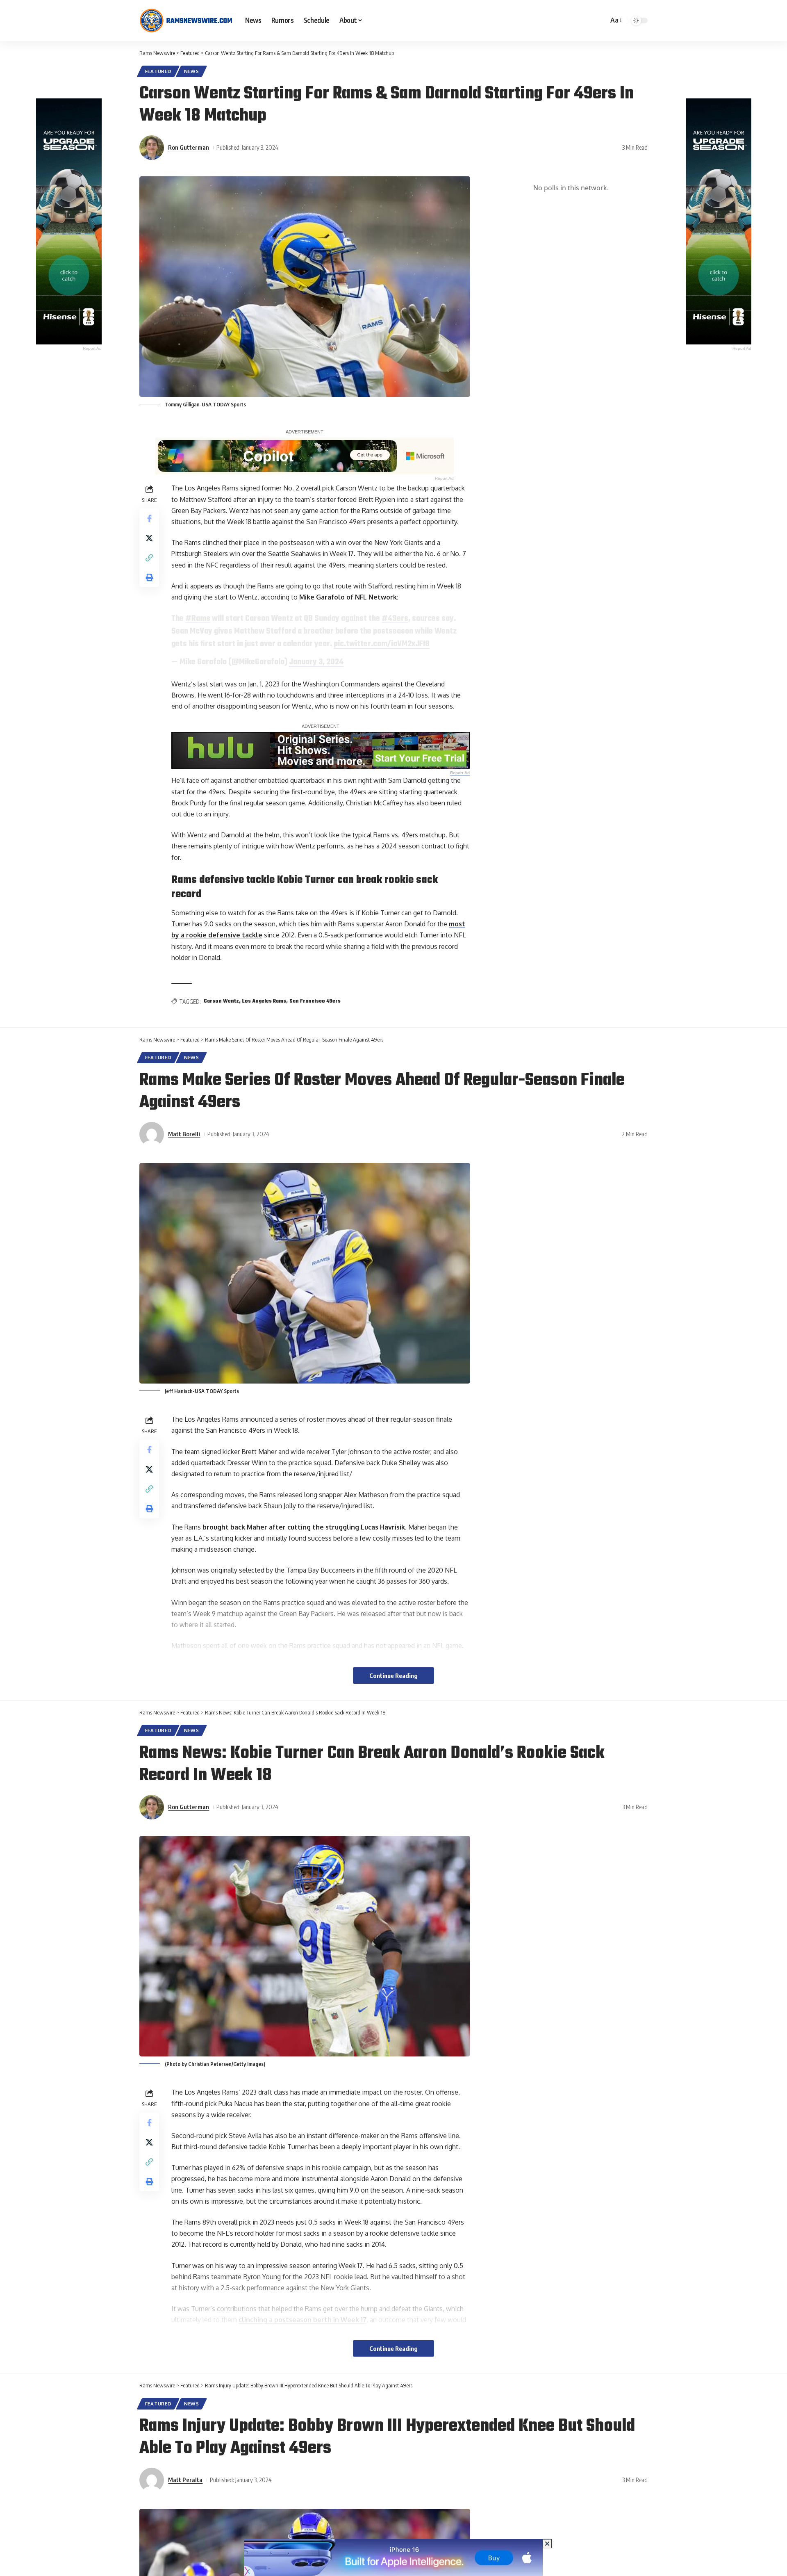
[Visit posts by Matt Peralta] (152, 2480)
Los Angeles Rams (264, 1001)
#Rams (198, 619)
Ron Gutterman (189, 147)
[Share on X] (149, 538)
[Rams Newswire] (186, 21)
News (192, 71)
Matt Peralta (185, 2480)
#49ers (395, 619)
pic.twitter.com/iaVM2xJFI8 (382, 644)
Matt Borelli (184, 1134)
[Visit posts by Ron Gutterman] (152, 148)
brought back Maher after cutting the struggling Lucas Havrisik (304, 1527)
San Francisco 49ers (315, 1001)
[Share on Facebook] (149, 518)
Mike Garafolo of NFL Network (348, 597)
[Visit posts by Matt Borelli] (152, 1134)
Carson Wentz (221, 1001)
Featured (158, 71)
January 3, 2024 (316, 662)
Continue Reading (393, 1676)
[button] (615, 20)
